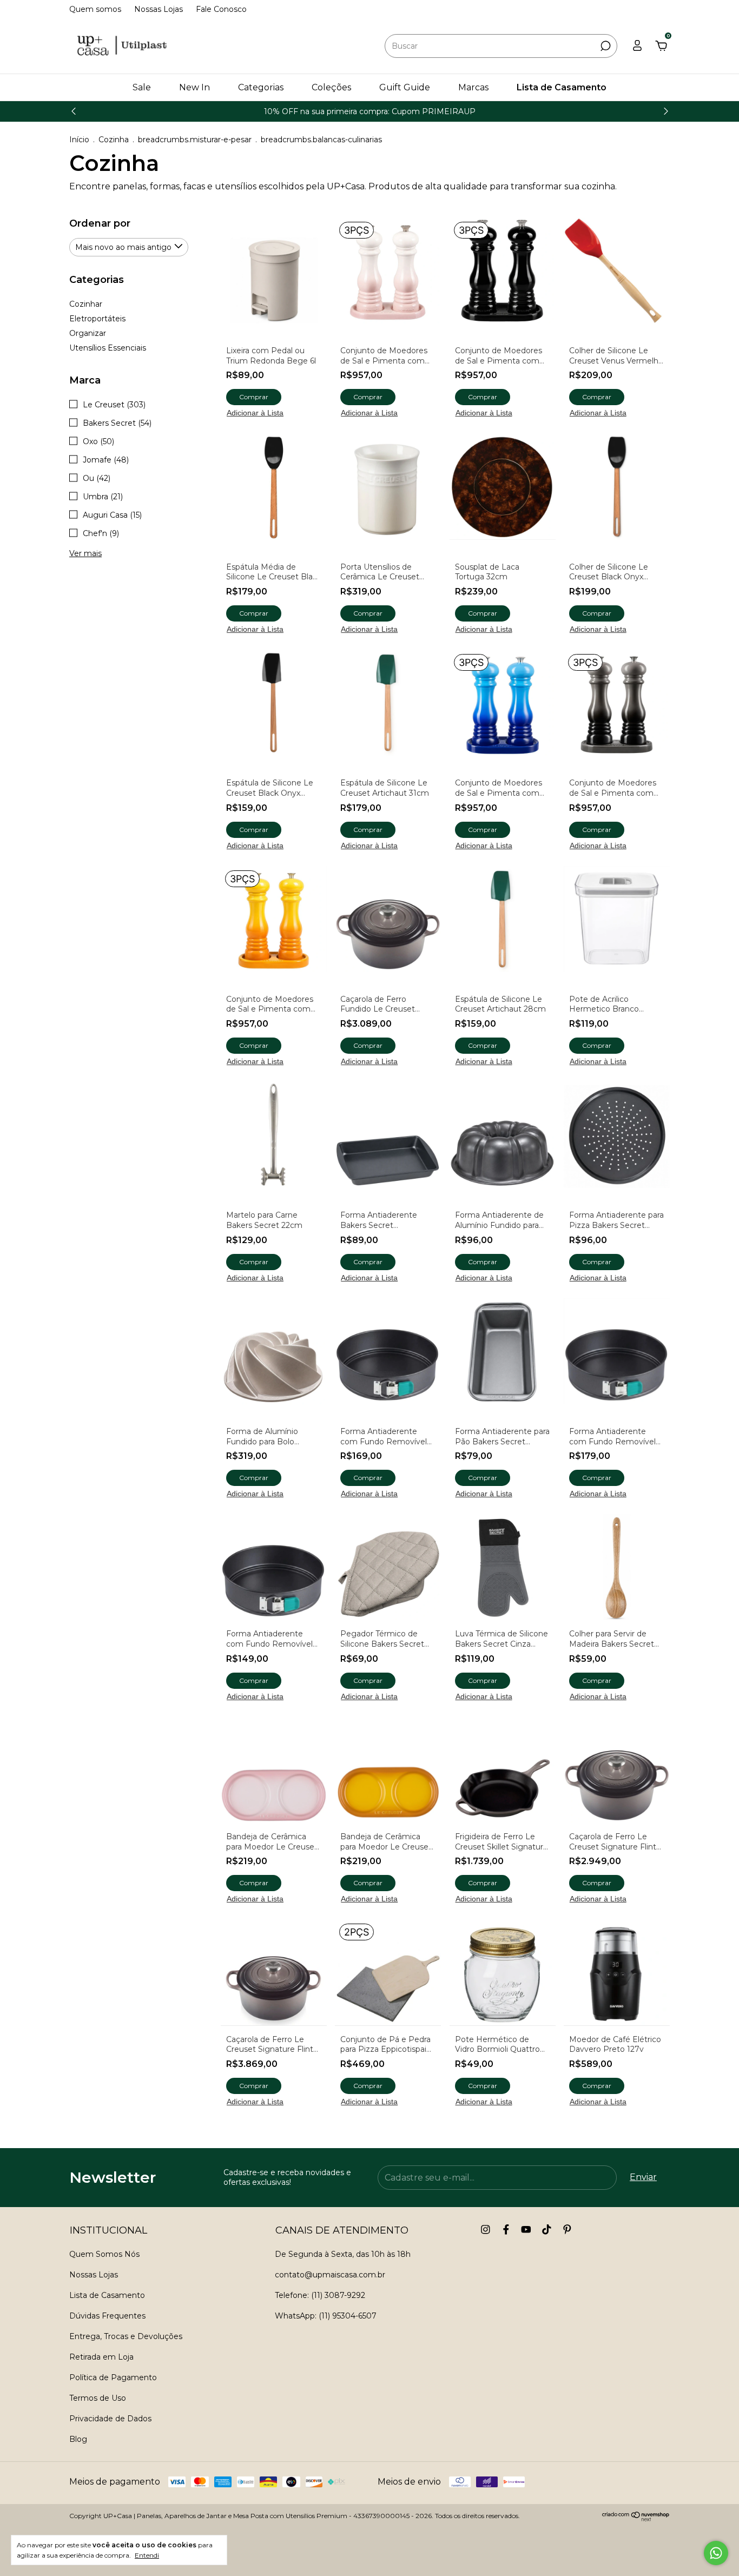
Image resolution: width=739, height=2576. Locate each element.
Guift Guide (405, 87)
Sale (142, 87)
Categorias (261, 87)
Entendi (147, 2555)
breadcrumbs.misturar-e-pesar (195, 140)
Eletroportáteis (97, 319)
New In (194, 87)
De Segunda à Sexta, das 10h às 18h (343, 2254)
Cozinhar (86, 304)
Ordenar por (100, 223)
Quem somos (95, 9)
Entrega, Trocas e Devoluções (126, 2336)
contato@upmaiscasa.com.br (330, 2275)
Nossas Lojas (159, 9)
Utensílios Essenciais (108, 348)
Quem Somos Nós (104, 2254)
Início (79, 140)
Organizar (88, 333)
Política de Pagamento (113, 2377)
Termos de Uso (98, 2398)
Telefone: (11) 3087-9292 (320, 2295)
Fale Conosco (221, 9)
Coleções (331, 87)
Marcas (473, 87)
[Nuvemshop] (636, 2518)
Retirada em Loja (101, 2357)
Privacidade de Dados (110, 2419)
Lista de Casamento (562, 87)
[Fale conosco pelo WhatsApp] (716, 2553)
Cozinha (114, 140)
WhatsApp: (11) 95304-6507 (326, 2316)
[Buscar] (605, 46)
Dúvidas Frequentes (107, 2316)
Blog (78, 2439)
